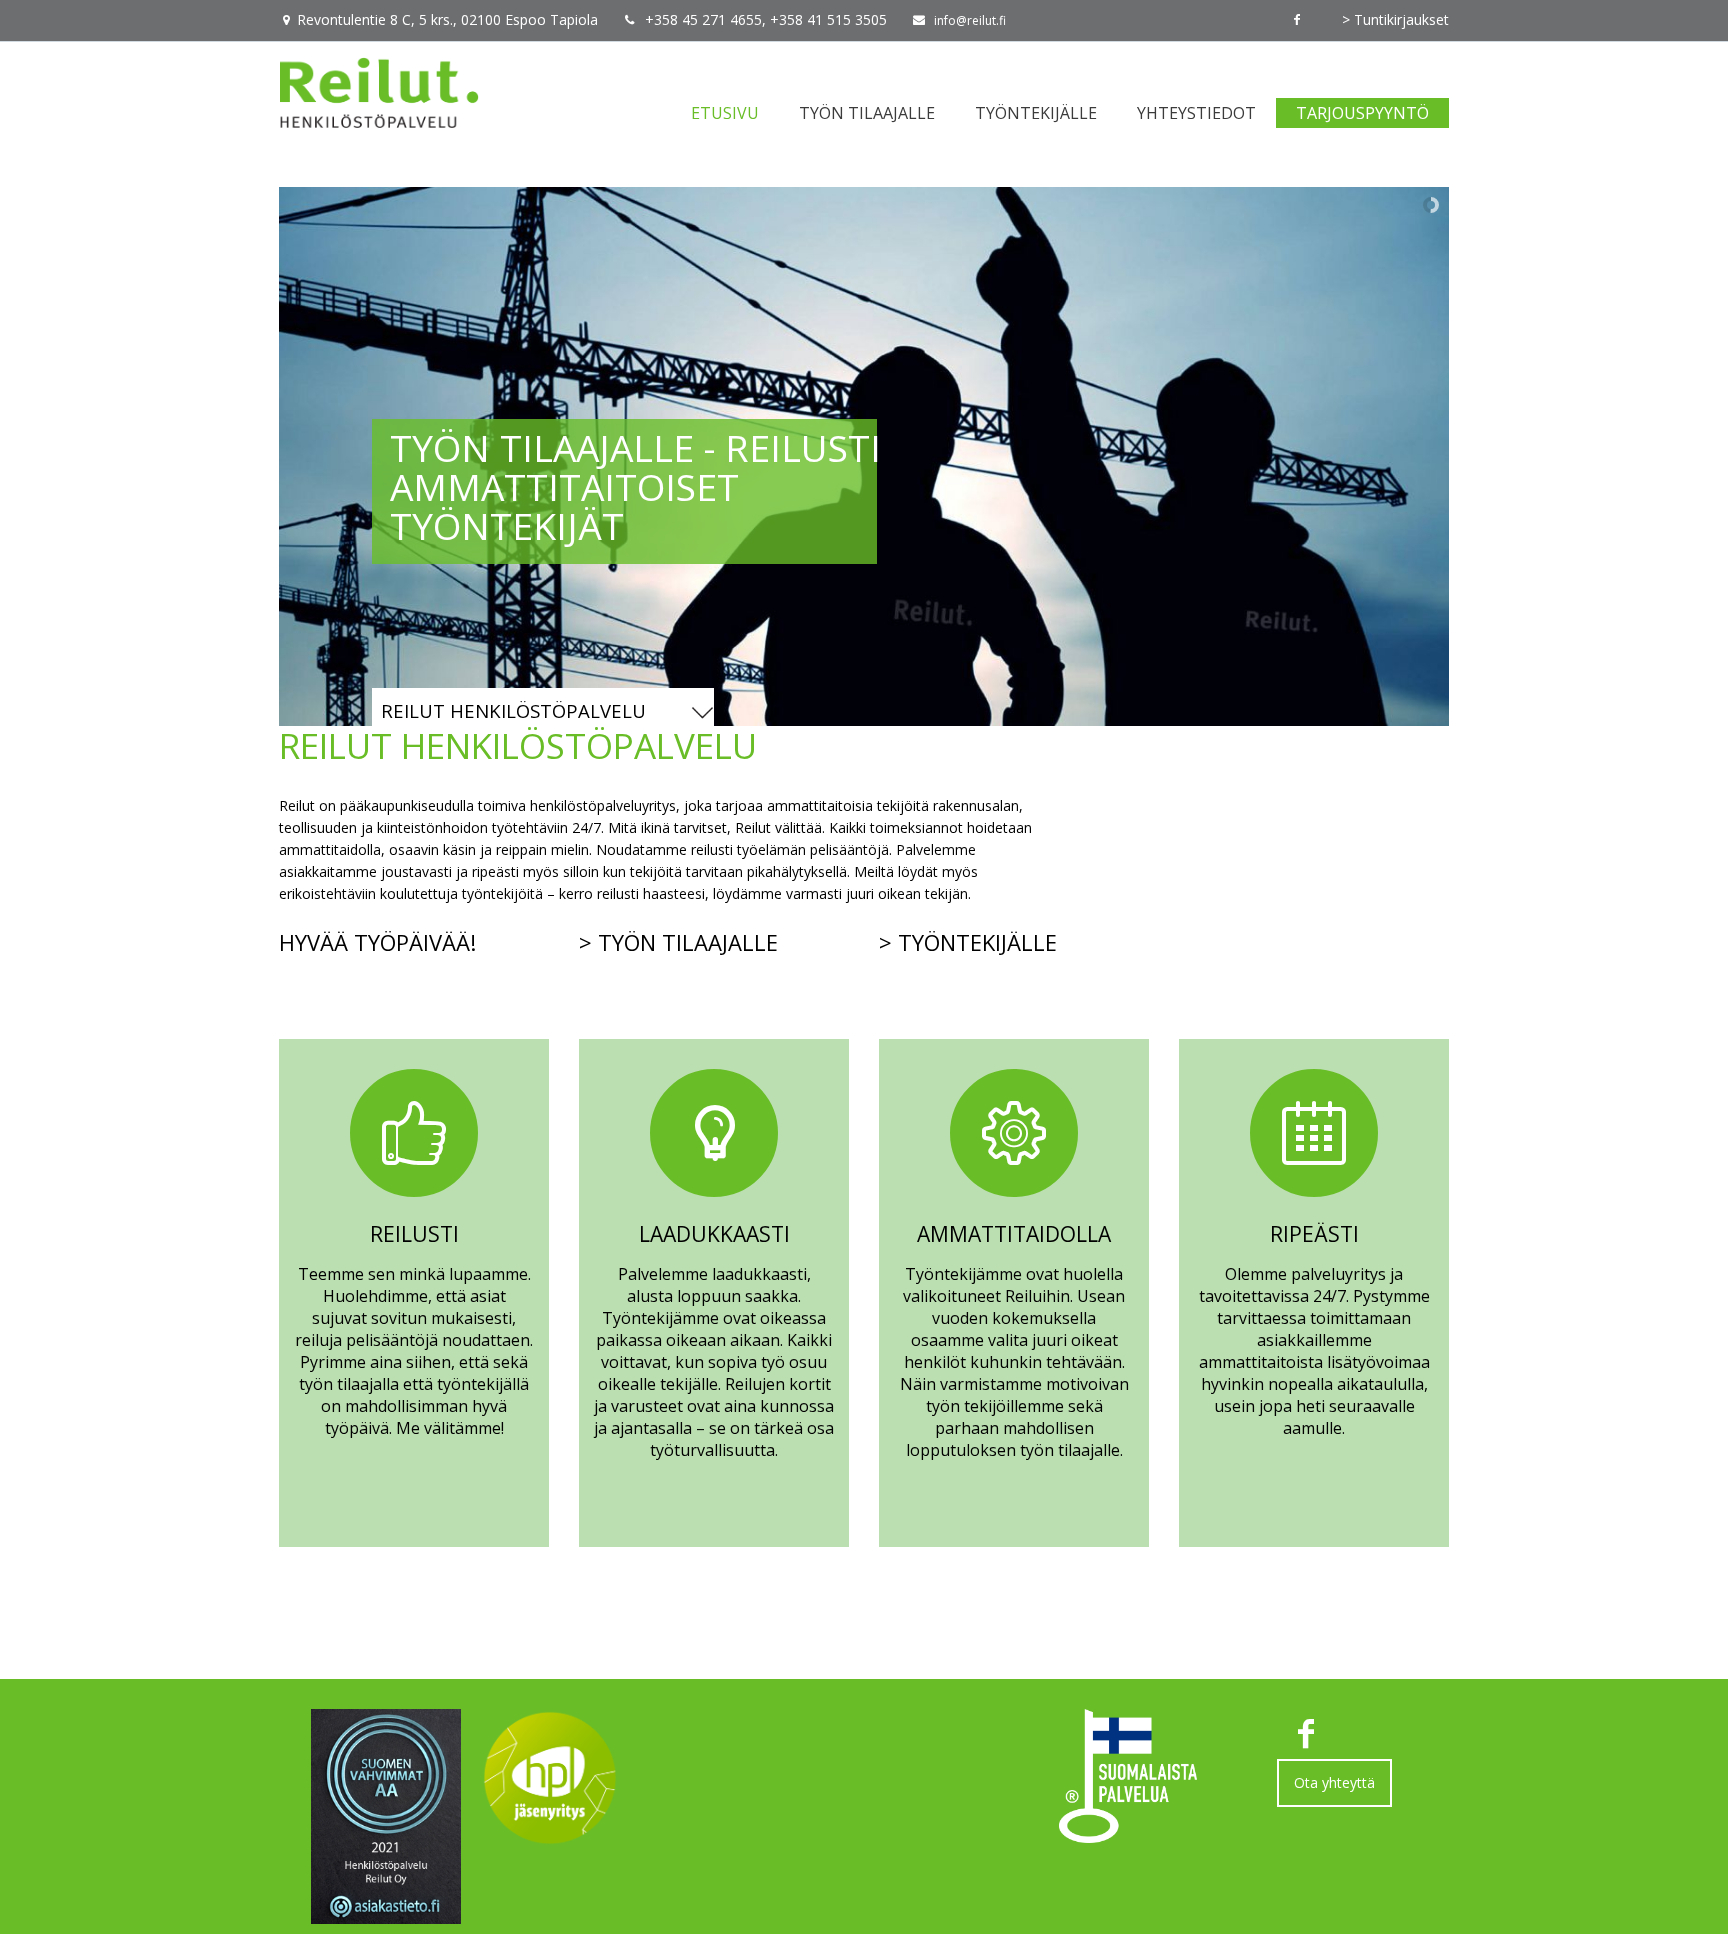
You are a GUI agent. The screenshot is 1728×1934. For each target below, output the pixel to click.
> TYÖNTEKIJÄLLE (968, 942)
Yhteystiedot (1196, 113)
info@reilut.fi (970, 20)
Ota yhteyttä (1334, 1782)
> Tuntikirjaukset (1395, 19)
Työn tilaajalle (867, 113)
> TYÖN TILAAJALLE (678, 942)
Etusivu (725, 113)
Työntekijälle (1036, 113)
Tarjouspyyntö (1362, 113)
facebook (1297, 20)
